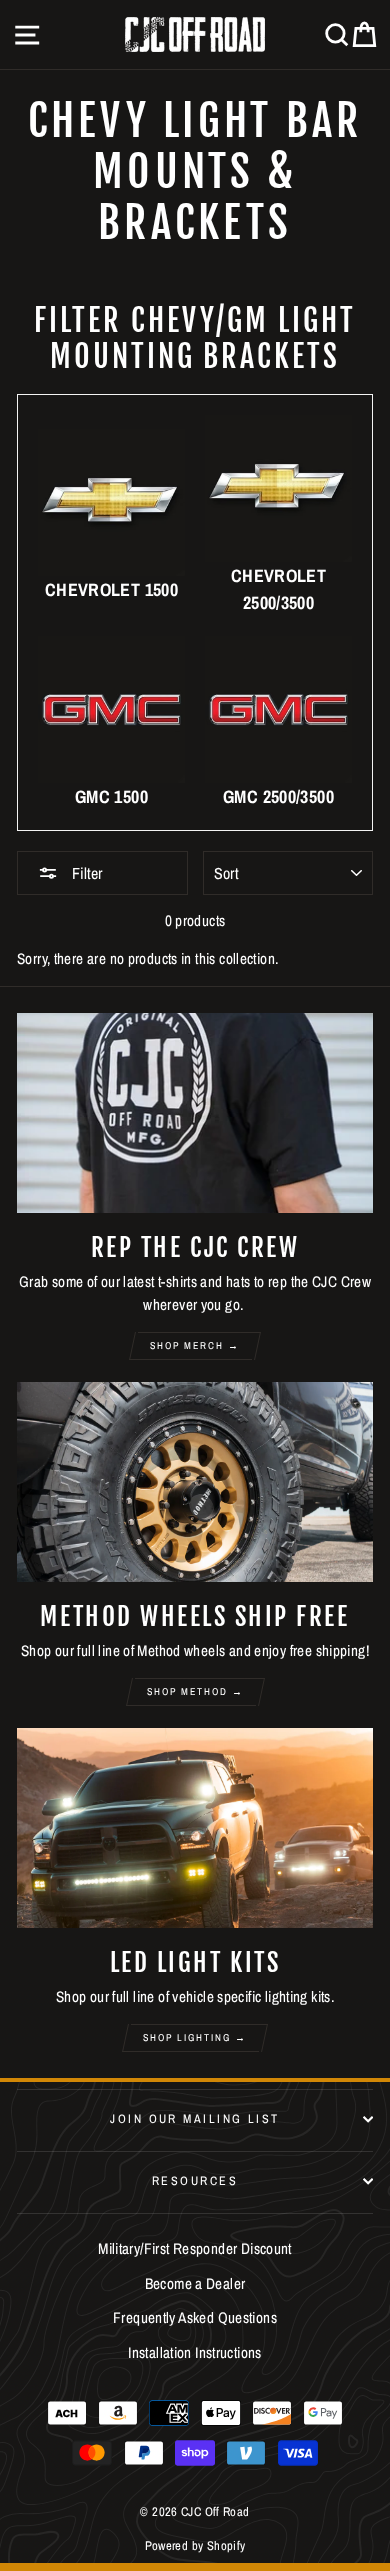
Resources (195, 2180)
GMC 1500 (111, 796)
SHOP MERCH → (195, 1345)
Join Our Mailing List (194, 2118)
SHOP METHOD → (195, 1691)
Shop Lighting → (195, 2037)
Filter (85, 873)
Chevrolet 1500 (111, 589)
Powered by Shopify (195, 2545)
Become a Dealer (195, 2283)
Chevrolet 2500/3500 (278, 589)
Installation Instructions (195, 2352)
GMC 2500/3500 (278, 796)
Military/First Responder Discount (195, 2248)
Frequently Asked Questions (195, 2317)
